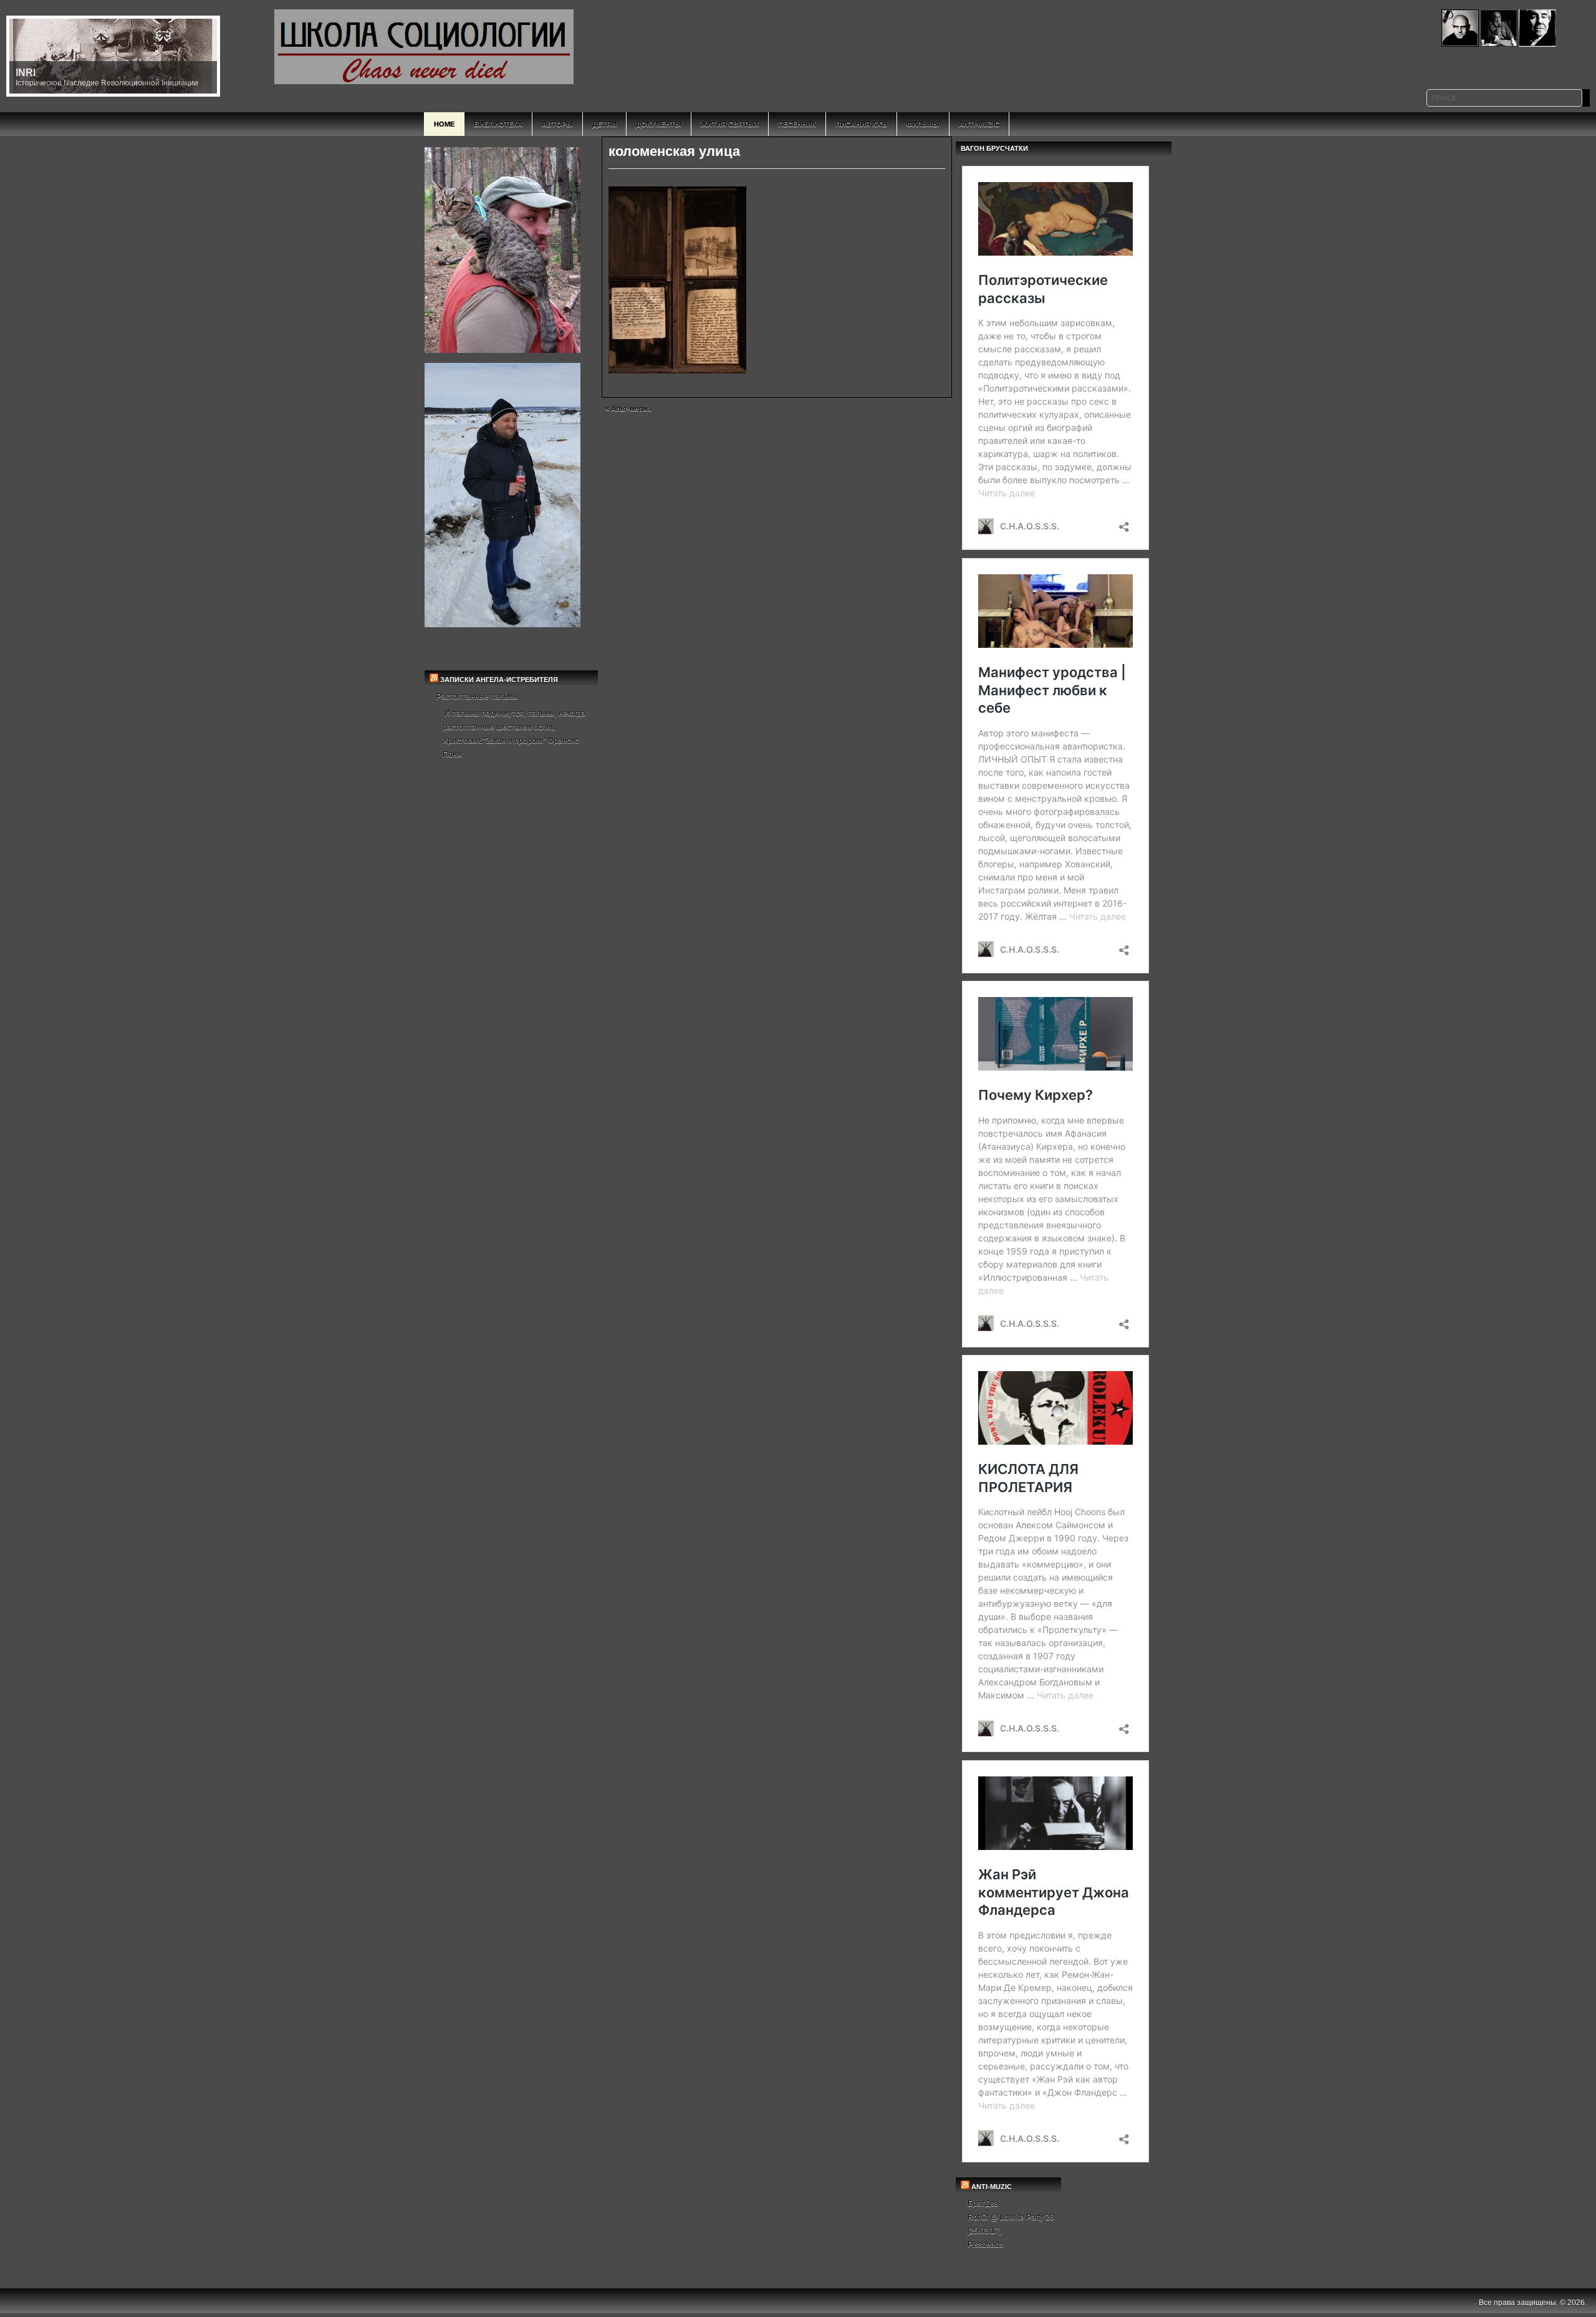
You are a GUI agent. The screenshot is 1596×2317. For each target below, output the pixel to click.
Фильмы (923, 124)
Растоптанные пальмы (477, 696)
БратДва (983, 2204)
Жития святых (730, 124)
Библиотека (498, 124)
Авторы (557, 124)
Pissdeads (985, 2245)
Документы (659, 124)
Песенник (797, 124)
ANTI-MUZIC (992, 2187)
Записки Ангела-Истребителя (499, 680)
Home (444, 124)
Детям (604, 124)
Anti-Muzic (979, 124)
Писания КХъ (861, 124)
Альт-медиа (631, 408)
